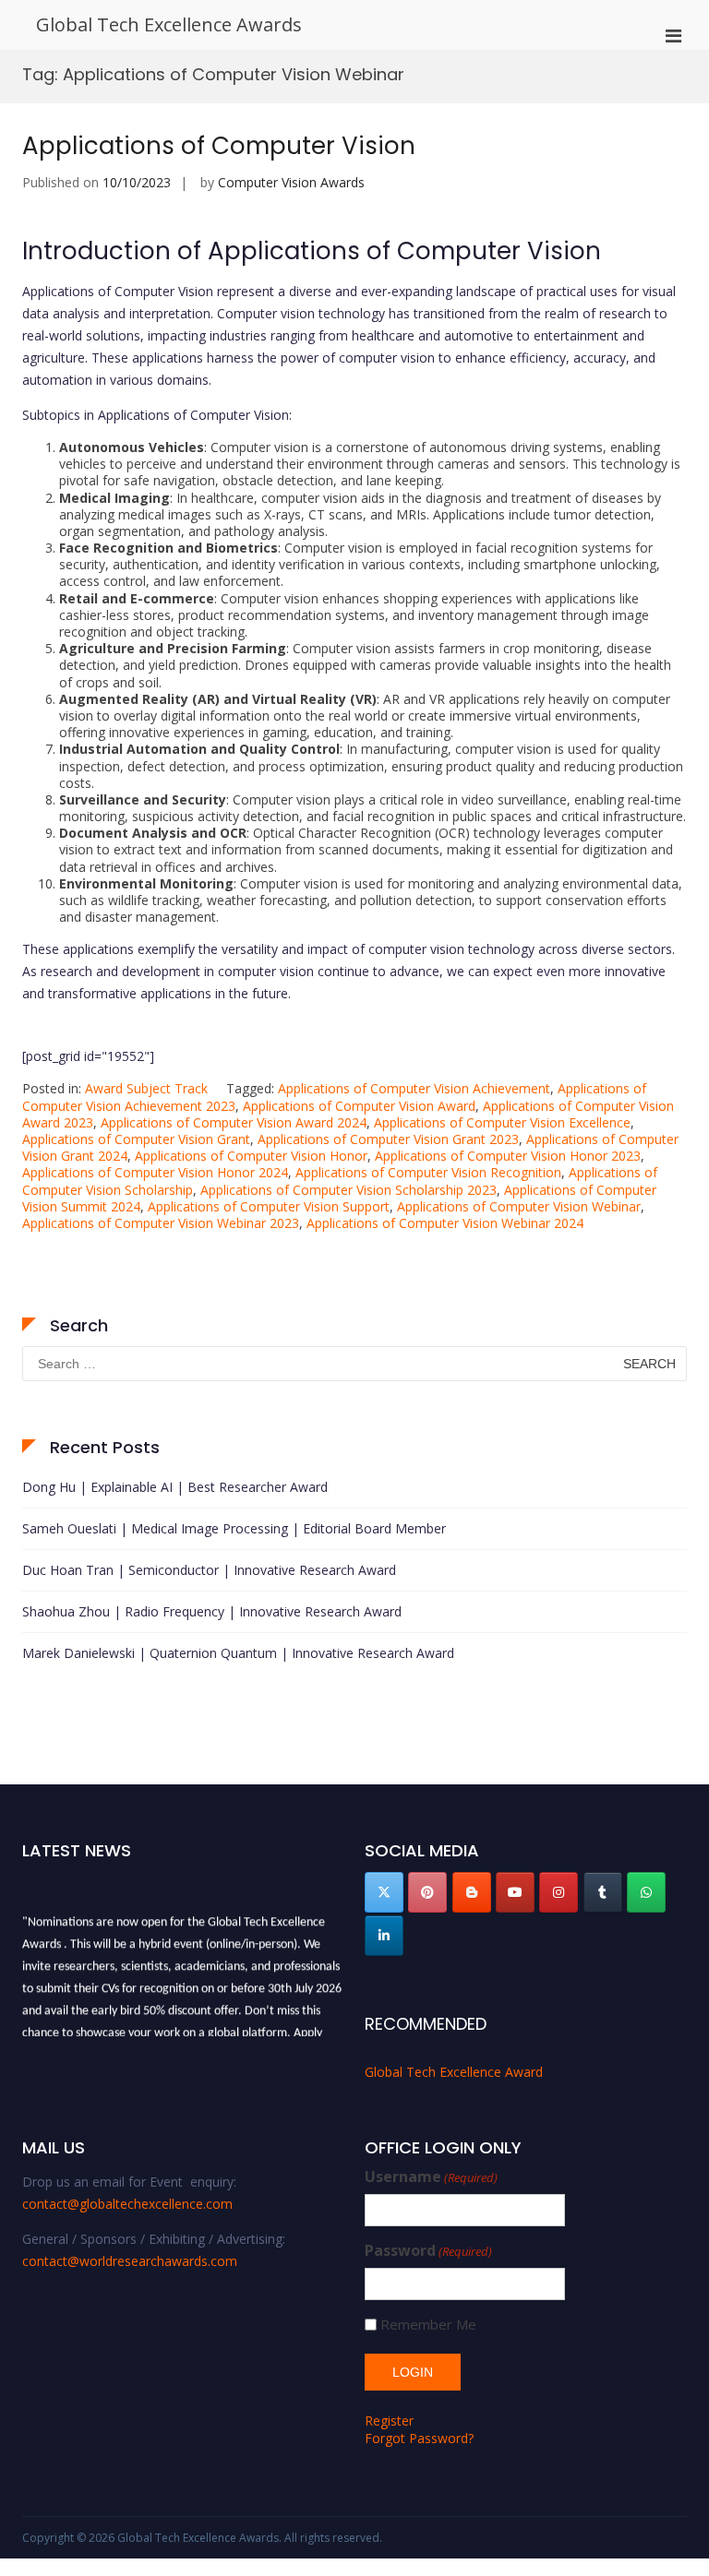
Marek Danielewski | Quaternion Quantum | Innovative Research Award (238, 1653)
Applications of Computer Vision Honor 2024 (155, 1172)
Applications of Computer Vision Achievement (414, 1088)
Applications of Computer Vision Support (269, 1206)
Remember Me (428, 2325)
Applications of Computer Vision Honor (251, 1156)
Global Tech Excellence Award (454, 2072)
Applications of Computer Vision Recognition (428, 1172)
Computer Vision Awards (291, 182)
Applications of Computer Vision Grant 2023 (388, 1139)
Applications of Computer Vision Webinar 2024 (445, 1223)
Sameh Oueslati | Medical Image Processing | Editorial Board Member (234, 1528)
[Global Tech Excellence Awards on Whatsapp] (646, 1892)
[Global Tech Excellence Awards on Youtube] (515, 1892)
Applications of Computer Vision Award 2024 (234, 1122)
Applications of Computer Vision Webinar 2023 (161, 1223)
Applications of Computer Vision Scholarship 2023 (348, 1190)
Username (431, 2177)
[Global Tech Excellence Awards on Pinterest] (427, 1892)
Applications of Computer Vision (219, 146)
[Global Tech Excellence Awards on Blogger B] (472, 1892)
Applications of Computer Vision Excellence (502, 1122)
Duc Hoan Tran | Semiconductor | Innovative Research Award (209, 1570)
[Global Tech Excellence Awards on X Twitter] (384, 1892)
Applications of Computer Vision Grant (136, 1139)
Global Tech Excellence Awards (169, 24)
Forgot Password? (419, 2438)
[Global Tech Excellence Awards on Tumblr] (603, 1892)
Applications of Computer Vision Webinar (519, 1206)
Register (389, 2421)
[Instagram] (559, 1892)
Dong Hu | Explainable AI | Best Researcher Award (175, 1487)
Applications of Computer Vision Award (359, 1106)
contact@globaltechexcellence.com (127, 2204)
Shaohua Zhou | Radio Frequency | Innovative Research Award (212, 1611)
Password (428, 2251)
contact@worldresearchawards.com (130, 2261)
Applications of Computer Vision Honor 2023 (508, 1156)
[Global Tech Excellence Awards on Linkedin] (384, 1936)
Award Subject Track (146, 1088)
